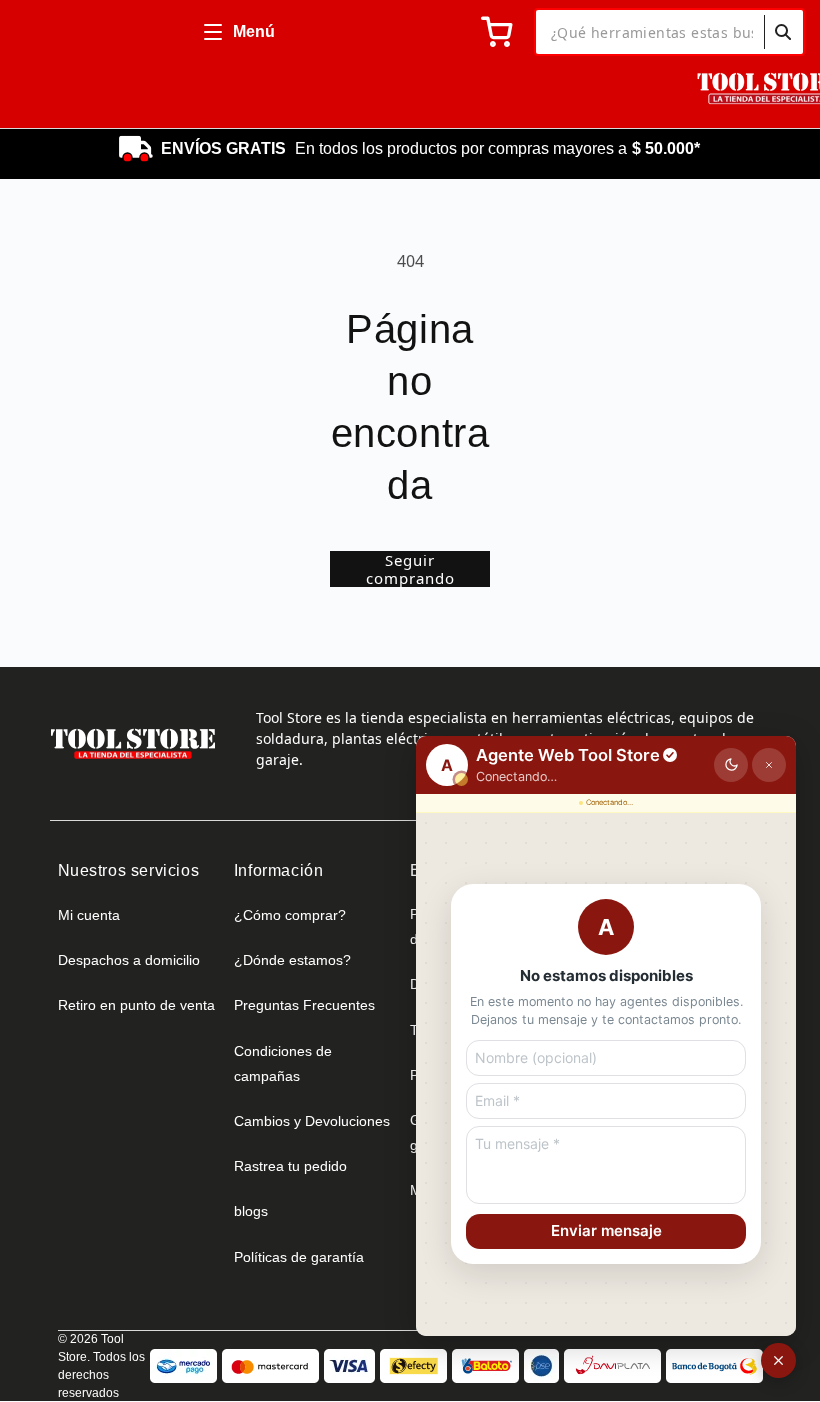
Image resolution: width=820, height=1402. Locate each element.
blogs (251, 1211)
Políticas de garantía (299, 1257)
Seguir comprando (410, 569)
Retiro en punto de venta (136, 1005)
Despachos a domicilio (129, 960)
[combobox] (669, 32)
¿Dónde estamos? (292, 960)
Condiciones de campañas (283, 1063)
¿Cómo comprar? (290, 915)
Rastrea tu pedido (290, 1166)
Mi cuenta (89, 915)
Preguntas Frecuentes (304, 1005)
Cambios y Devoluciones (312, 1121)
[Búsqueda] (783, 32)
